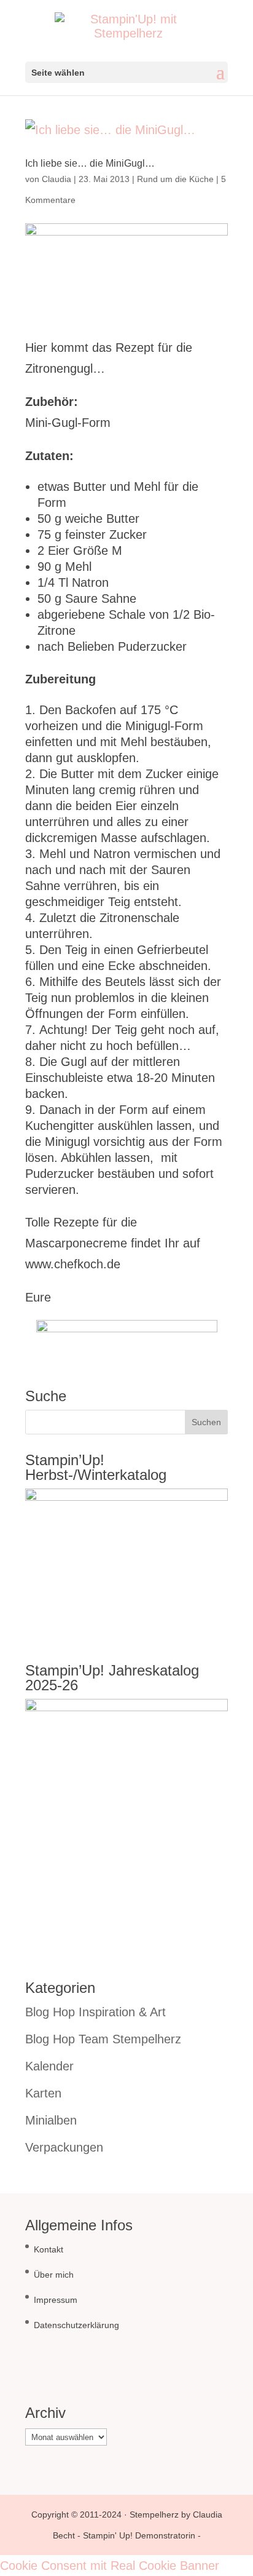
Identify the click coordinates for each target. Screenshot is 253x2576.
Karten (43, 2093)
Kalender (49, 2066)
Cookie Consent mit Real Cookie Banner (110, 2566)
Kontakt (49, 2249)
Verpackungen (64, 2147)
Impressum (56, 2300)
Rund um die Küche (175, 179)
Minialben (51, 2120)
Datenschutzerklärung (76, 2325)
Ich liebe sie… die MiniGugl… (90, 163)
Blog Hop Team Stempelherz (103, 2039)
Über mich (54, 2275)
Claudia (56, 179)
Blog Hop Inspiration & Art (95, 2012)
